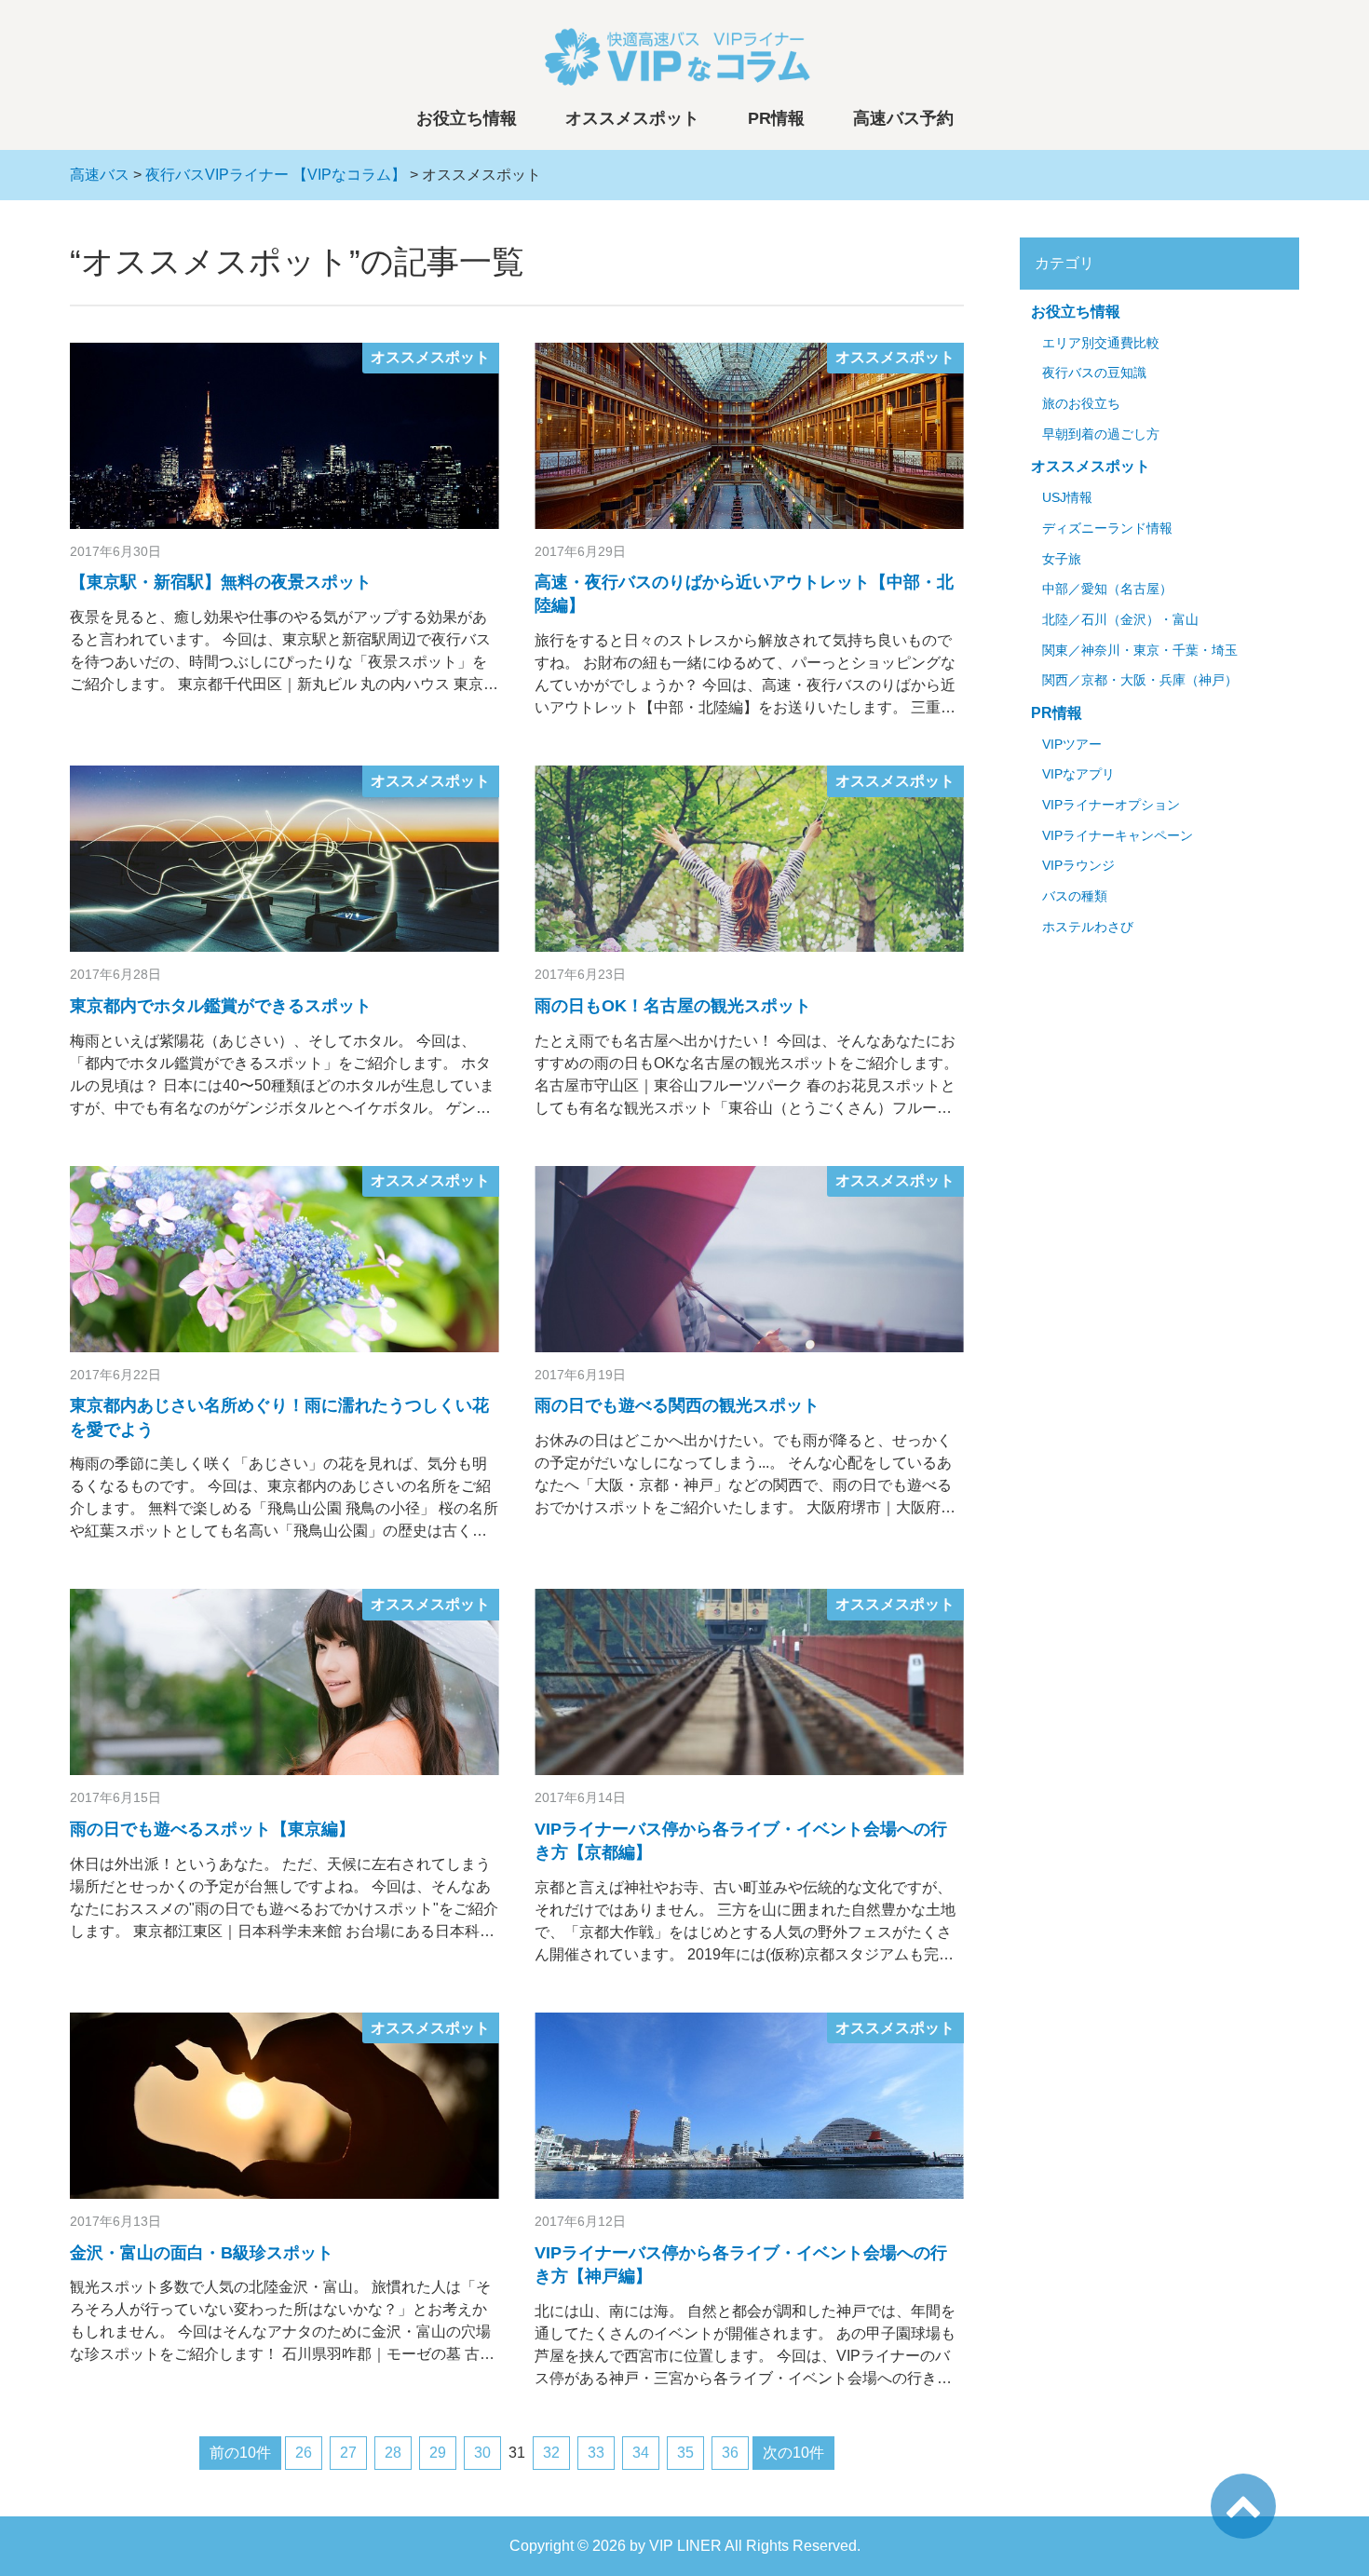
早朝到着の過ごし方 (1101, 434)
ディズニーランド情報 (1107, 529)
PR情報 (776, 118)
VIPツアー (1072, 745)
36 (730, 2453)
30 (482, 2453)
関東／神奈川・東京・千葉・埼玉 (1140, 651)
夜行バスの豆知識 (1094, 373)
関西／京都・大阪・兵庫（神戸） (1140, 680)
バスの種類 (1075, 896)
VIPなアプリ (1078, 774)
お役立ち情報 (467, 118)
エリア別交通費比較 (1101, 343)
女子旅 (1062, 559)
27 (348, 2453)
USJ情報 (1067, 498)
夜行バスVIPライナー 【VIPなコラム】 (276, 175)
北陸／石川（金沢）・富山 (1120, 620)
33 (596, 2453)
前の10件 (240, 2453)
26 (304, 2453)
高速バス (100, 175)
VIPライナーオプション (1111, 805)
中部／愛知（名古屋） (1107, 589)
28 (393, 2453)
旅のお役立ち (1081, 404)
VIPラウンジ (1078, 866)
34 (641, 2453)
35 (685, 2453)
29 (438, 2453)
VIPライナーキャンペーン (1118, 836)
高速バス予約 (903, 118)
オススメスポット (632, 118)
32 (551, 2453)
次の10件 (793, 2453)
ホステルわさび (1088, 927)
